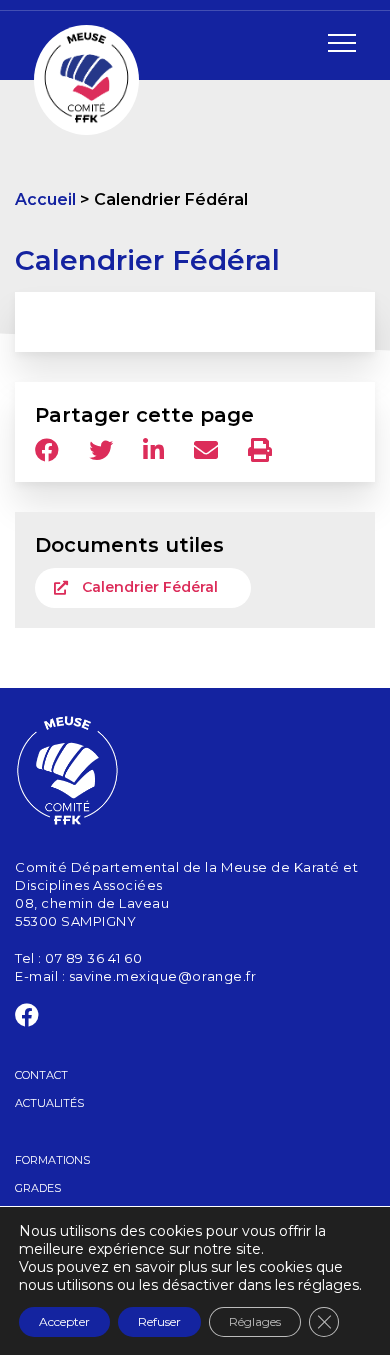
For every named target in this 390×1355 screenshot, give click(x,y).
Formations (52, 1160)
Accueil (45, 199)
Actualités (49, 1103)
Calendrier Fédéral (150, 587)
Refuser (159, 1321)
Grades (38, 1188)
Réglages (255, 1321)
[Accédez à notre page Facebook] (27, 1019)
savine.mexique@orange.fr (162, 976)
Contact (41, 1075)
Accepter (64, 1321)
